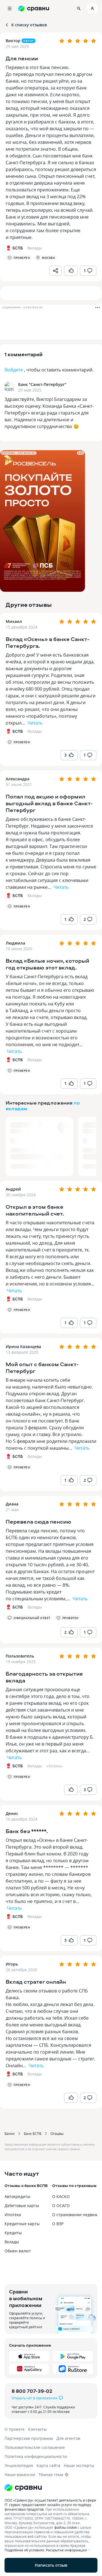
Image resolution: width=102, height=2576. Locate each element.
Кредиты (13, 2233)
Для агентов (68, 2438)
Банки (10, 2133)
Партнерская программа (29, 2438)
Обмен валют (18, 2251)
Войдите (14, 370)
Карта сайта (48, 2465)
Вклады (35, 731)
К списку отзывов (29, 25)
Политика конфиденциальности (36, 2456)
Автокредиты (17, 2196)
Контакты (37, 2429)
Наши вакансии (20, 2474)
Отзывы (57, 2133)
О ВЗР (58, 2224)
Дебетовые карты (22, 2206)
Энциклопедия (19, 2465)
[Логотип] (51, 2488)
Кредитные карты (22, 2224)
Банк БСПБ (33, 2133)
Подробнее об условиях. (25, 2550)
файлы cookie (66, 2527)
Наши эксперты (79, 2465)
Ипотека (13, 2215)
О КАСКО (61, 2196)
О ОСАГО (61, 2206)
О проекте (15, 2429)
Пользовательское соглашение (35, 2447)
